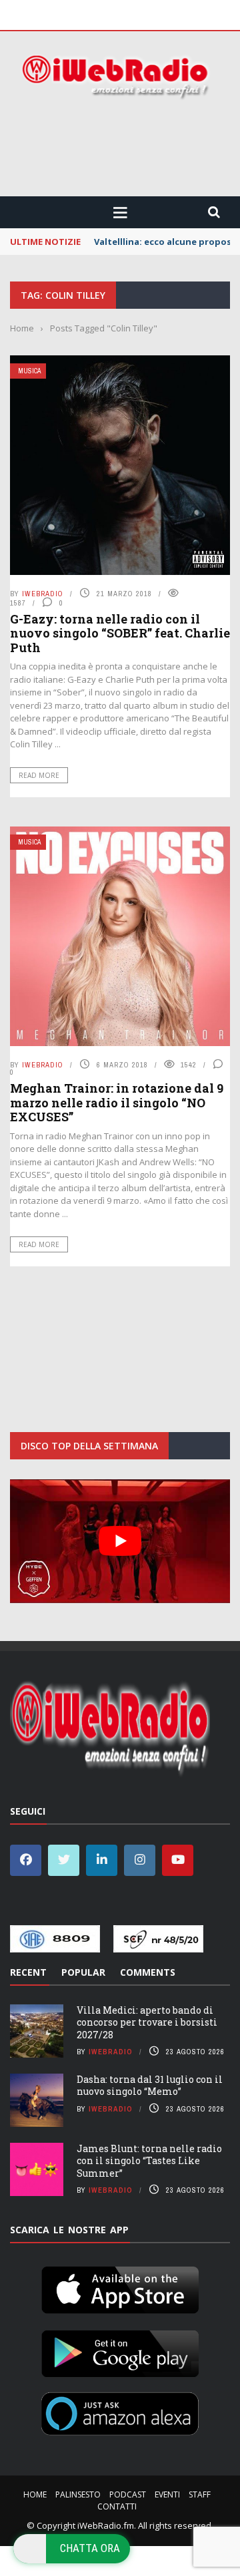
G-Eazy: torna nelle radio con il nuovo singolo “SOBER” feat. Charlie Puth (120, 633)
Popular (83, 1972)
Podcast (128, 2494)
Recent (28, 1972)
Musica (29, 371)
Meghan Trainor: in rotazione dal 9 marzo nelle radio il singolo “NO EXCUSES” (117, 1102)
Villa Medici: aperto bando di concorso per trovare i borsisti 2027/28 (147, 2022)
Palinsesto (78, 2494)
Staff (200, 2494)
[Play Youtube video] (120, 1541)
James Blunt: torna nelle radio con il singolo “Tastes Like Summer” (149, 2160)
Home (35, 2494)
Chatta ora (90, 2548)
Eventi (167, 2494)
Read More (39, 775)
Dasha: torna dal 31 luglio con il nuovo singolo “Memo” (150, 2085)
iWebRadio (43, 594)
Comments (148, 1972)
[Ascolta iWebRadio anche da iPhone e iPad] (120, 2288)
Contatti (117, 2506)
